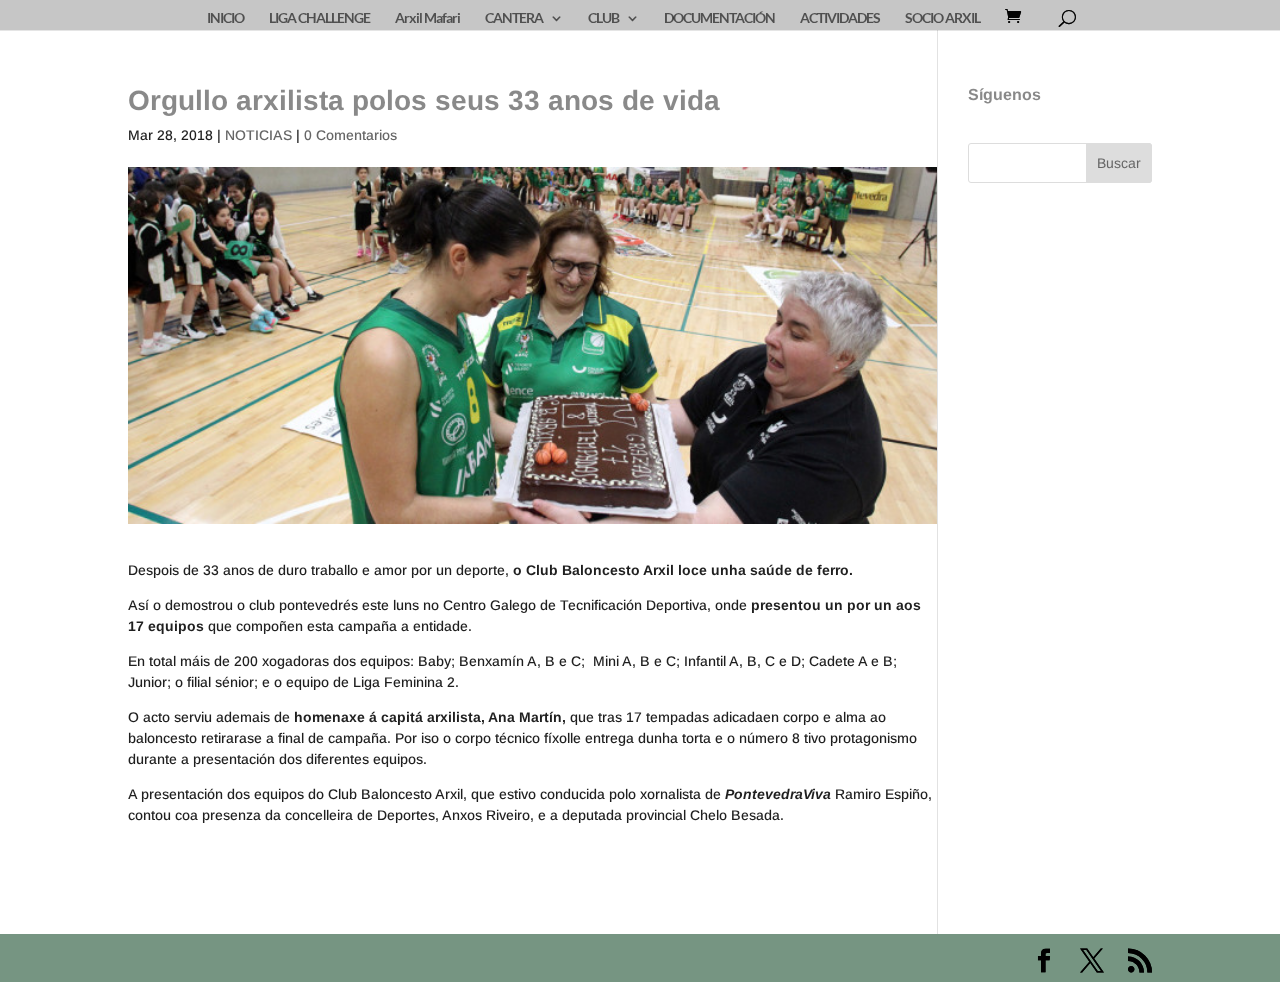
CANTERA (514, 18)
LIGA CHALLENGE (319, 18)
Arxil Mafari (427, 18)
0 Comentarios (350, 135)
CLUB (603, 18)
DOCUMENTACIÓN (719, 18)
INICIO (225, 18)
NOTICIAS (258, 135)
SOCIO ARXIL (942, 18)
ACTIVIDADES (840, 18)
